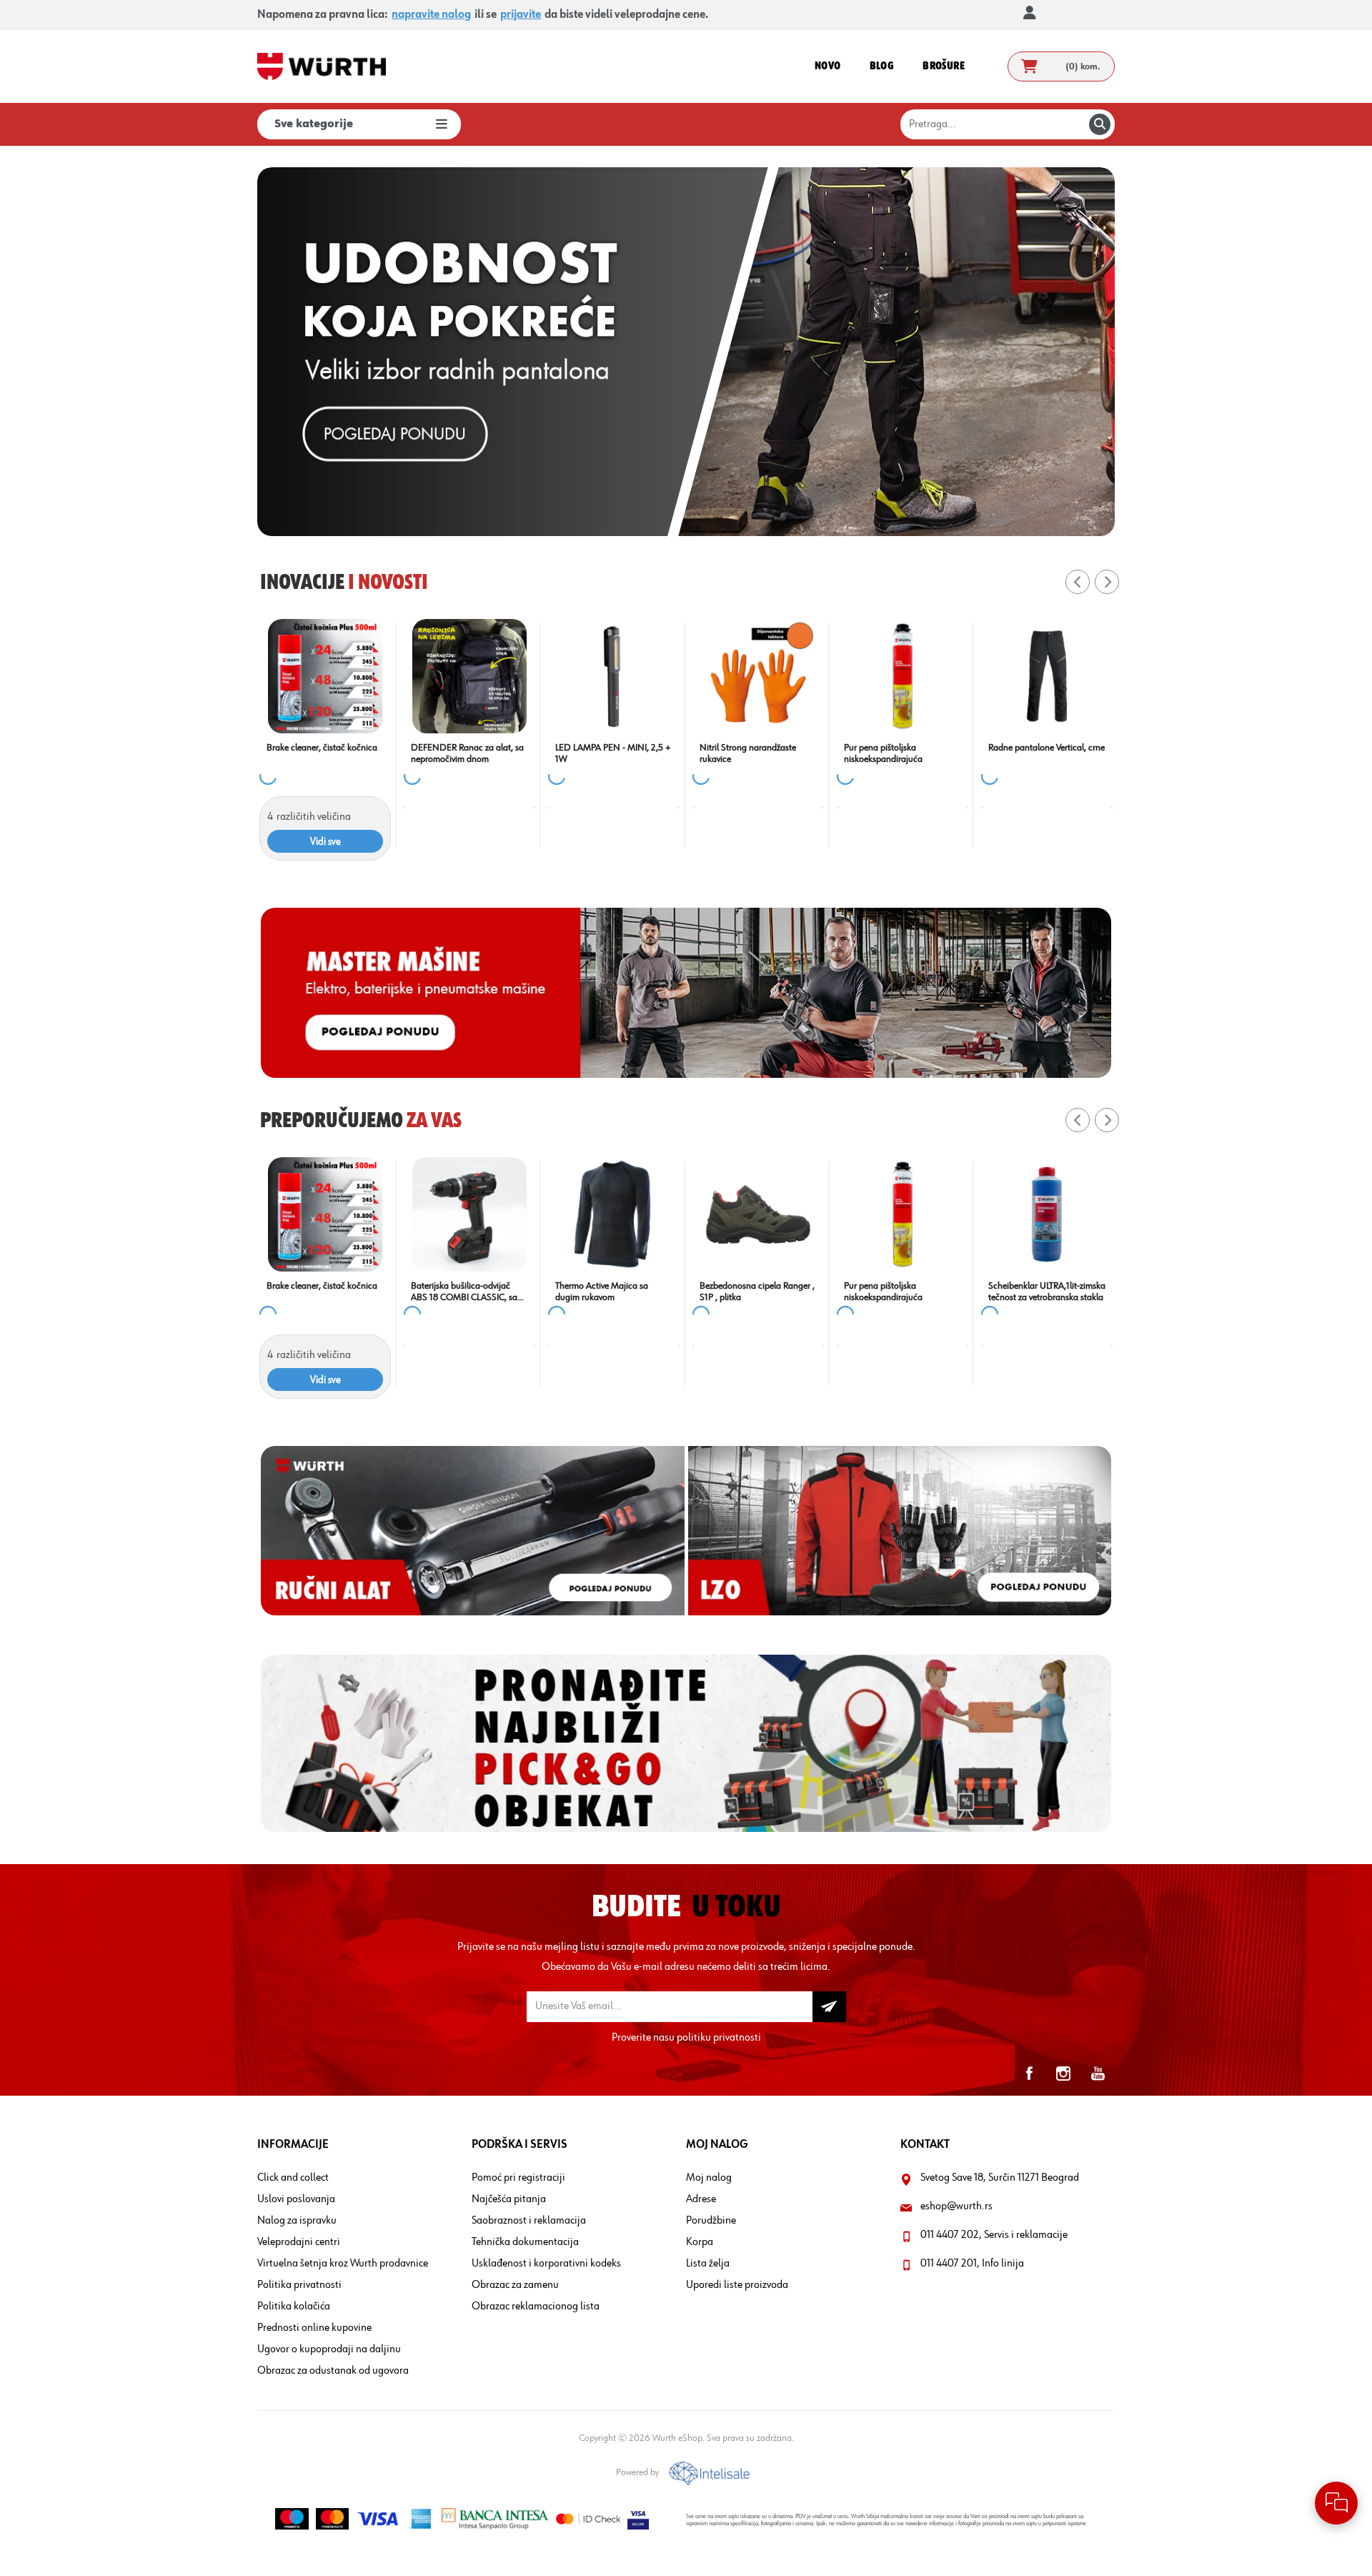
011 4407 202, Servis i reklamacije (994, 2235)
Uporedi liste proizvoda (737, 2285)
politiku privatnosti (719, 2038)
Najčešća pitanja (509, 2199)
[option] (686, 352)
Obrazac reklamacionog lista (536, 2307)
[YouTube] (1098, 2074)
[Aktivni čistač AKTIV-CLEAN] (674, 1214)
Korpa (700, 2242)
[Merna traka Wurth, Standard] (385, 1214)
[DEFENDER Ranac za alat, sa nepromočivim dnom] (1107, 676)
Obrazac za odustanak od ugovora (333, 2371)
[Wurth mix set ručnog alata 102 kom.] (674, 676)
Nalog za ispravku (297, 2221)
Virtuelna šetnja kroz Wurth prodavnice (343, 2264)
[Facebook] (1029, 2074)
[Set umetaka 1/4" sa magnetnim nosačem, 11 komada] (530, 676)
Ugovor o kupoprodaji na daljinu (329, 2349)
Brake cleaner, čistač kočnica (959, 748)
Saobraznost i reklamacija (529, 2221)
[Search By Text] (1100, 124)
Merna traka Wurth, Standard (383, 1286)
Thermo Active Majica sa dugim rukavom (1095, 1292)
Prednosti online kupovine (314, 2328)
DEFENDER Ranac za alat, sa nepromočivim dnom (1105, 753)
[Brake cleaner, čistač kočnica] (963, 676)
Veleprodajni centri (299, 2242)
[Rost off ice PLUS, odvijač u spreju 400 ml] (385, 676)
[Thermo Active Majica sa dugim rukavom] (1107, 1214)
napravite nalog (431, 15)
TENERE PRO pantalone (517, 1286)
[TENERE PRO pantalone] (530, 1214)
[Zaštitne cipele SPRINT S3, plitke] (818, 676)
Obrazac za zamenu (515, 2285)
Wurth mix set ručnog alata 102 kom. (667, 753)
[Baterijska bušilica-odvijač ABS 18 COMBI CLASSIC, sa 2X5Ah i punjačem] (963, 1214)
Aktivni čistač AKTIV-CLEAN (668, 1286)
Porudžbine (711, 2221)
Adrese (701, 2199)
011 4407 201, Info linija (972, 2264)
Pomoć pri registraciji (518, 2178)
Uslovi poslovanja (296, 2199)
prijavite (521, 15)
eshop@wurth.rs (956, 2206)
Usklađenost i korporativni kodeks (546, 2264)
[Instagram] (1063, 2074)
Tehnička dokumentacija (525, 2242)
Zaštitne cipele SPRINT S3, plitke (810, 753)
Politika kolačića (294, 2307)
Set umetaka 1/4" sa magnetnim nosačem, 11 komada (517, 754)
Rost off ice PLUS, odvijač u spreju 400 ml (377, 753)
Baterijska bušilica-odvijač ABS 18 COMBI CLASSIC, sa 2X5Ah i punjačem (957, 1292)
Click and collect (293, 2178)
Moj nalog (709, 2178)
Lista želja (708, 2264)
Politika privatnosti (299, 2285)
